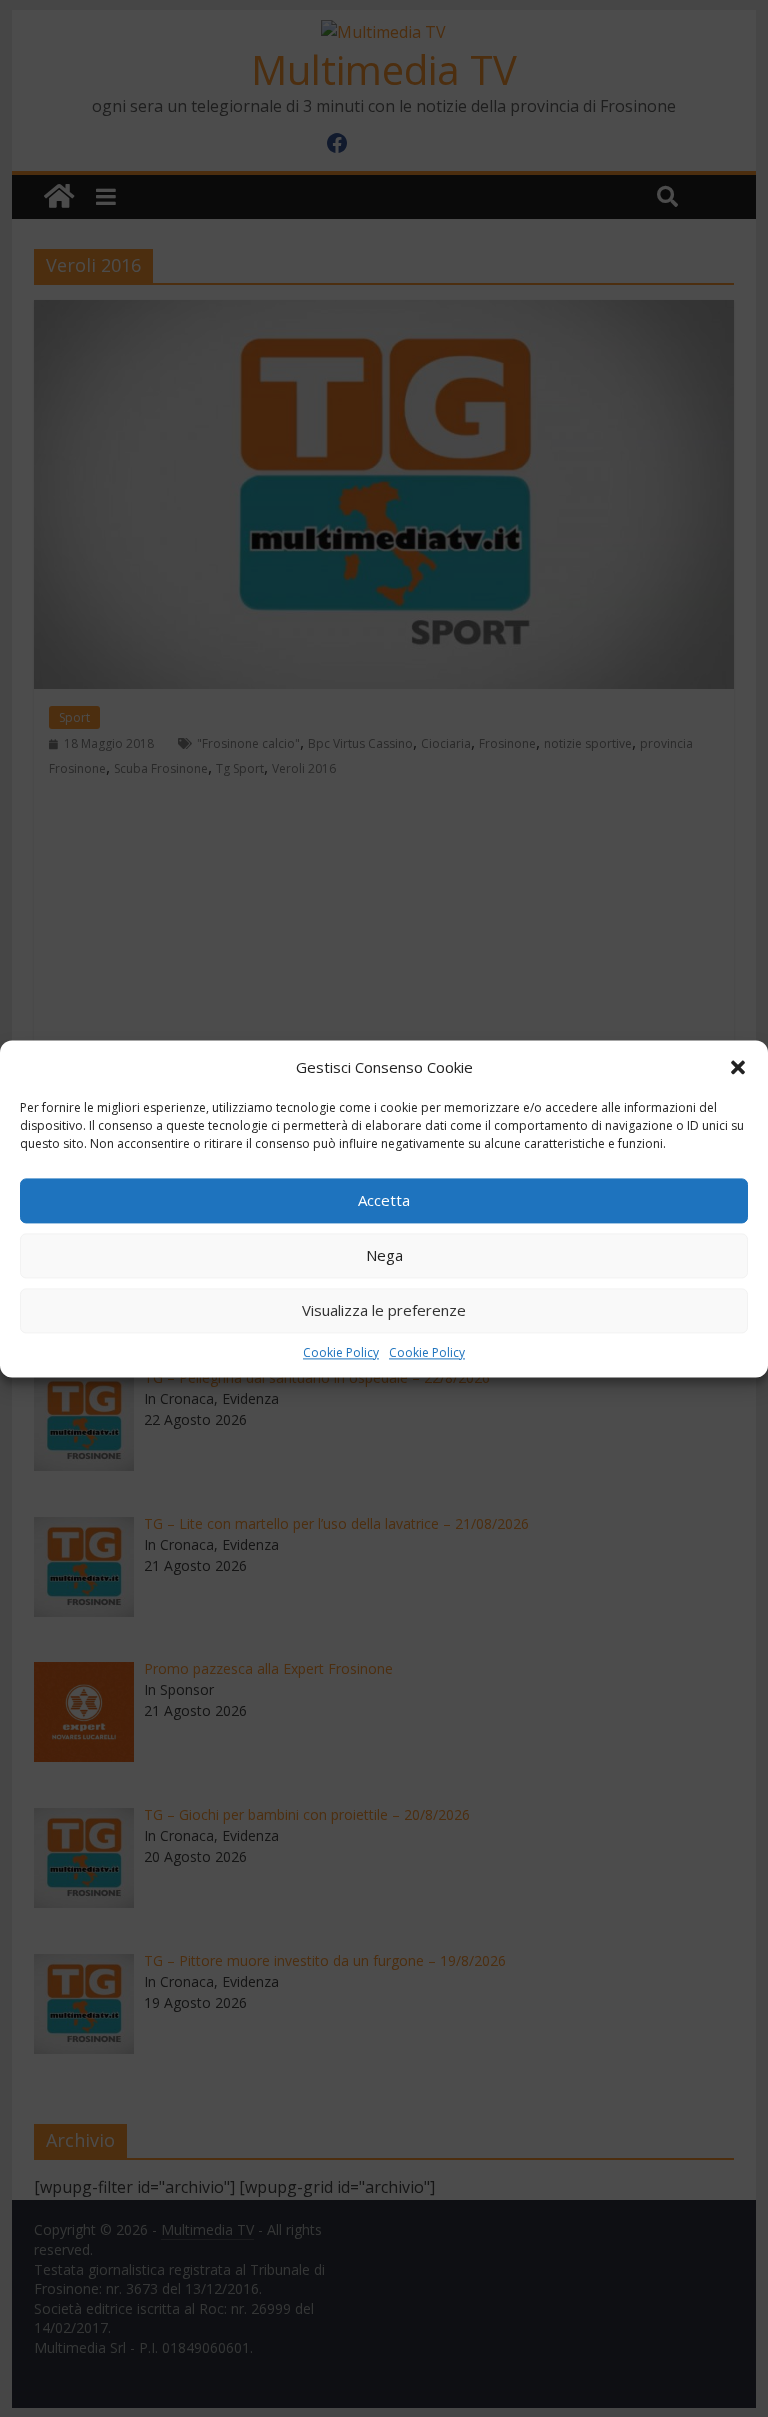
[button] (738, 1067)
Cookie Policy (341, 1352)
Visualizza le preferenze (384, 1310)
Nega (384, 1255)
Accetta (384, 1200)
